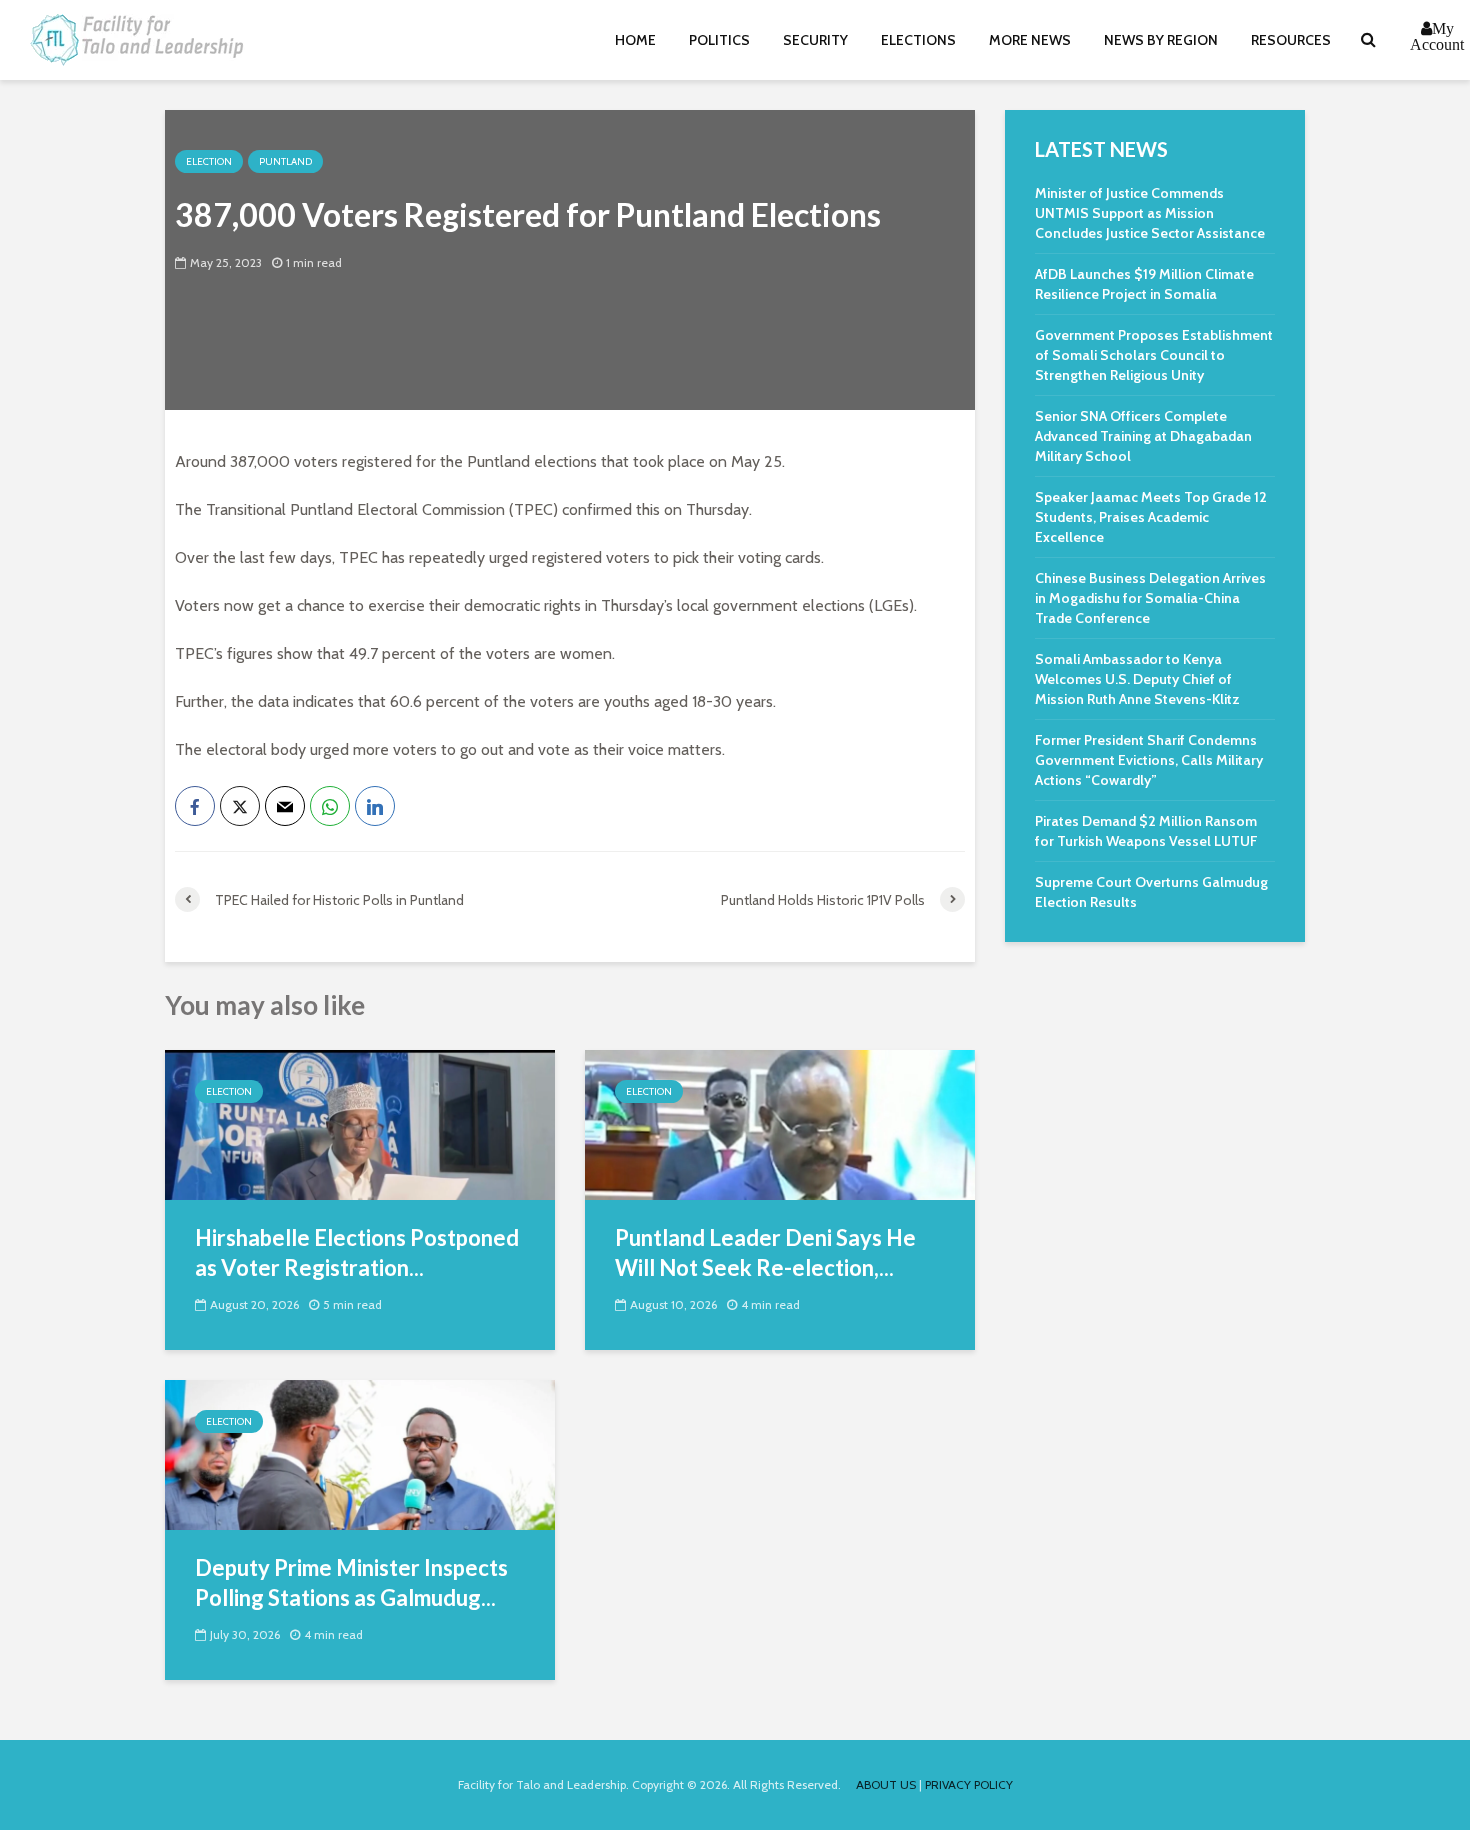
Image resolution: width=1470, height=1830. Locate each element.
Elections (918, 40)
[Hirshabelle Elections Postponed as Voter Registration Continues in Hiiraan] (360, 1123)
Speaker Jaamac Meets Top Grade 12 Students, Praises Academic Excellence (1151, 517)
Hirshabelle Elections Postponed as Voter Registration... (357, 1252)
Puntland (285, 161)
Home (635, 40)
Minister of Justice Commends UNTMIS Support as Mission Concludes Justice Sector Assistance (1150, 213)
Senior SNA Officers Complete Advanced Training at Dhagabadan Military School (1143, 436)
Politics (719, 40)
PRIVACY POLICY (969, 1784)
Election (209, 161)
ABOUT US (886, 1784)
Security (815, 40)
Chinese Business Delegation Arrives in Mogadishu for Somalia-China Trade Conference (1150, 598)
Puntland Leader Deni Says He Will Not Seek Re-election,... (765, 1252)
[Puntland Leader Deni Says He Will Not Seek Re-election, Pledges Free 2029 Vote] (780, 1123)
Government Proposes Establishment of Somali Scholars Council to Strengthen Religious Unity (1154, 355)
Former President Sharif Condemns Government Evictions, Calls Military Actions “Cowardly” (1149, 760)
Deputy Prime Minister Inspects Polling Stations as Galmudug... (351, 1582)
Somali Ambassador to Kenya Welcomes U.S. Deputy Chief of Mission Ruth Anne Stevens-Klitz (1137, 679)
